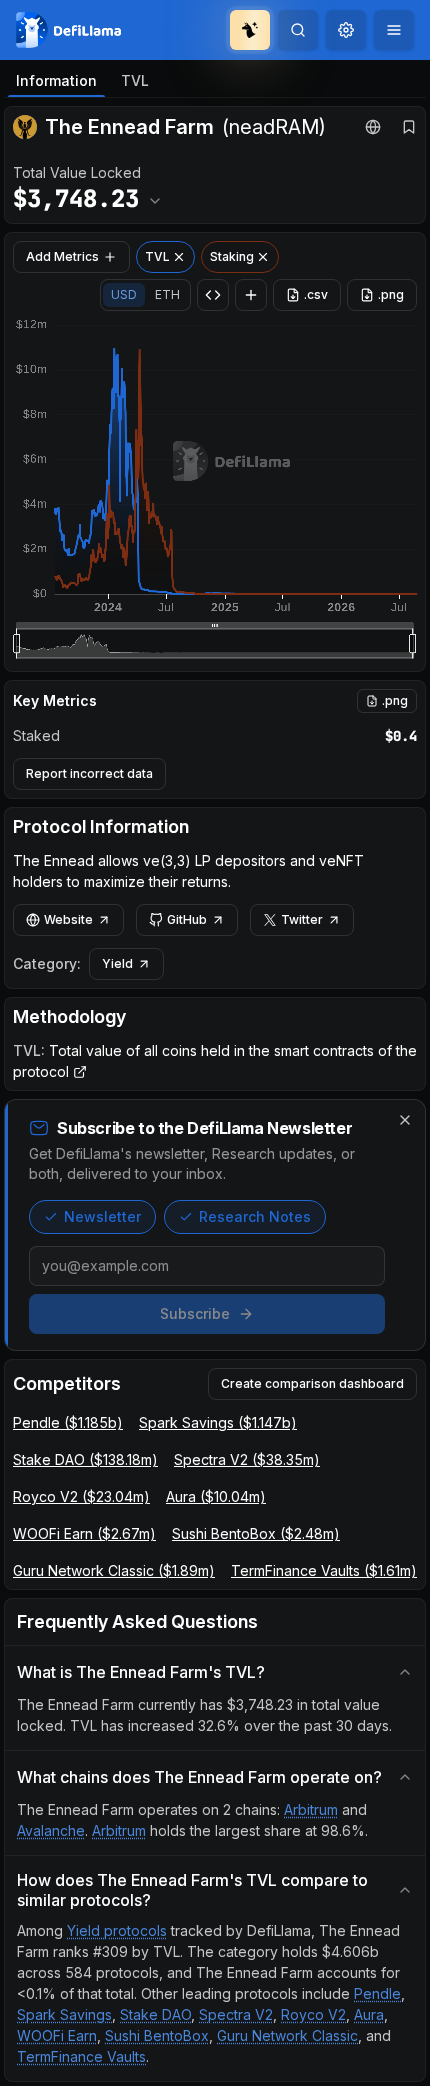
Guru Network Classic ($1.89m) (114, 1570)
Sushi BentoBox (157, 2035)
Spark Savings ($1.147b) (218, 1422)
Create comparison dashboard (312, 1383)
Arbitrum (311, 1809)
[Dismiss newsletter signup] (405, 1120)
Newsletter (102, 1216)
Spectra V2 (236, 2014)
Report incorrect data (89, 773)
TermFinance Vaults (81, 2056)
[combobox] (346, 30)
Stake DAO (155, 2014)
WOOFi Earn (57, 2035)
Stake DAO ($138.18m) (85, 1459)
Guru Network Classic (287, 2035)
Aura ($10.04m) (216, 1496)
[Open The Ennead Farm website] (373, 127)
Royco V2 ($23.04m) (81, 1496)
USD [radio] (124, 294)
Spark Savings (64, 2014)
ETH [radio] (167, 294)
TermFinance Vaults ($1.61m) (324, 1570)
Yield (117, 963)
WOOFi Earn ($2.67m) (84, 1533)
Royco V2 (313, 2014)
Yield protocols (117, 1930)
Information (56, 80)
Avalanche (51, 1830)
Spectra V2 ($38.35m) (247, 1459)
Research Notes (255, 1216)
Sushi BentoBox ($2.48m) (256, 1533)
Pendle (377, 1993)
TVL (135, 80)
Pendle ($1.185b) (68, 1422)
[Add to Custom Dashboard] (251, 295)
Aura (369, 2014)
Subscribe (195, 1313)
